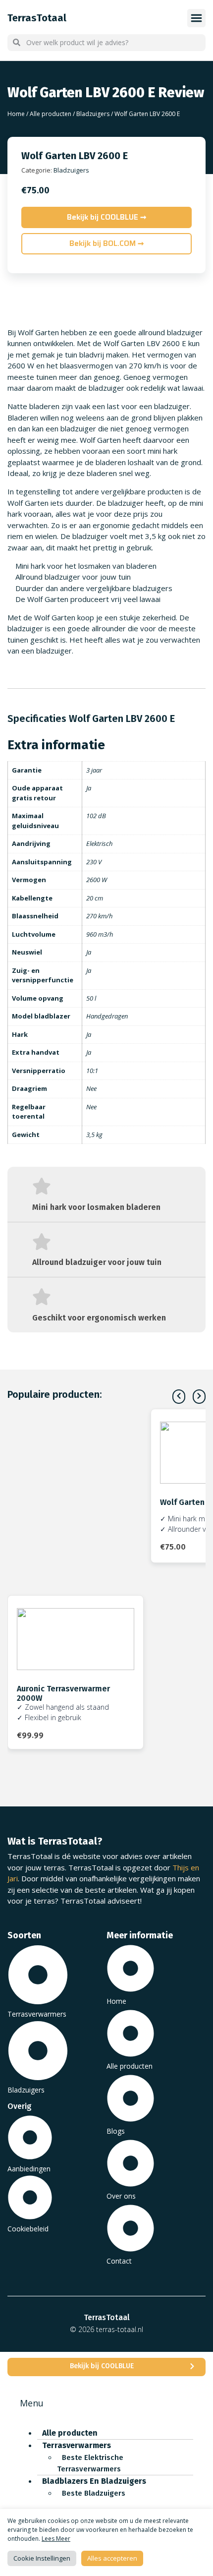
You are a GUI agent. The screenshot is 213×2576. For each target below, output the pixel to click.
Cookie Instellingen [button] (42, 2558)
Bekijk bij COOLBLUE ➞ (107, 217)
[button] (199, 1397)
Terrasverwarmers (77, 2445)
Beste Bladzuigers (94, 2493)
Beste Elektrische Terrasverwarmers (90, 2463)
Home (16, 114)
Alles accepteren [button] (112, 2558)
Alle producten (51, 114)
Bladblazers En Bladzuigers (94, 2481)
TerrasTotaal (37, 18)
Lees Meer (56, 2539)
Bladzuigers (93, 114)
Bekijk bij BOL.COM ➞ (107, 243)
